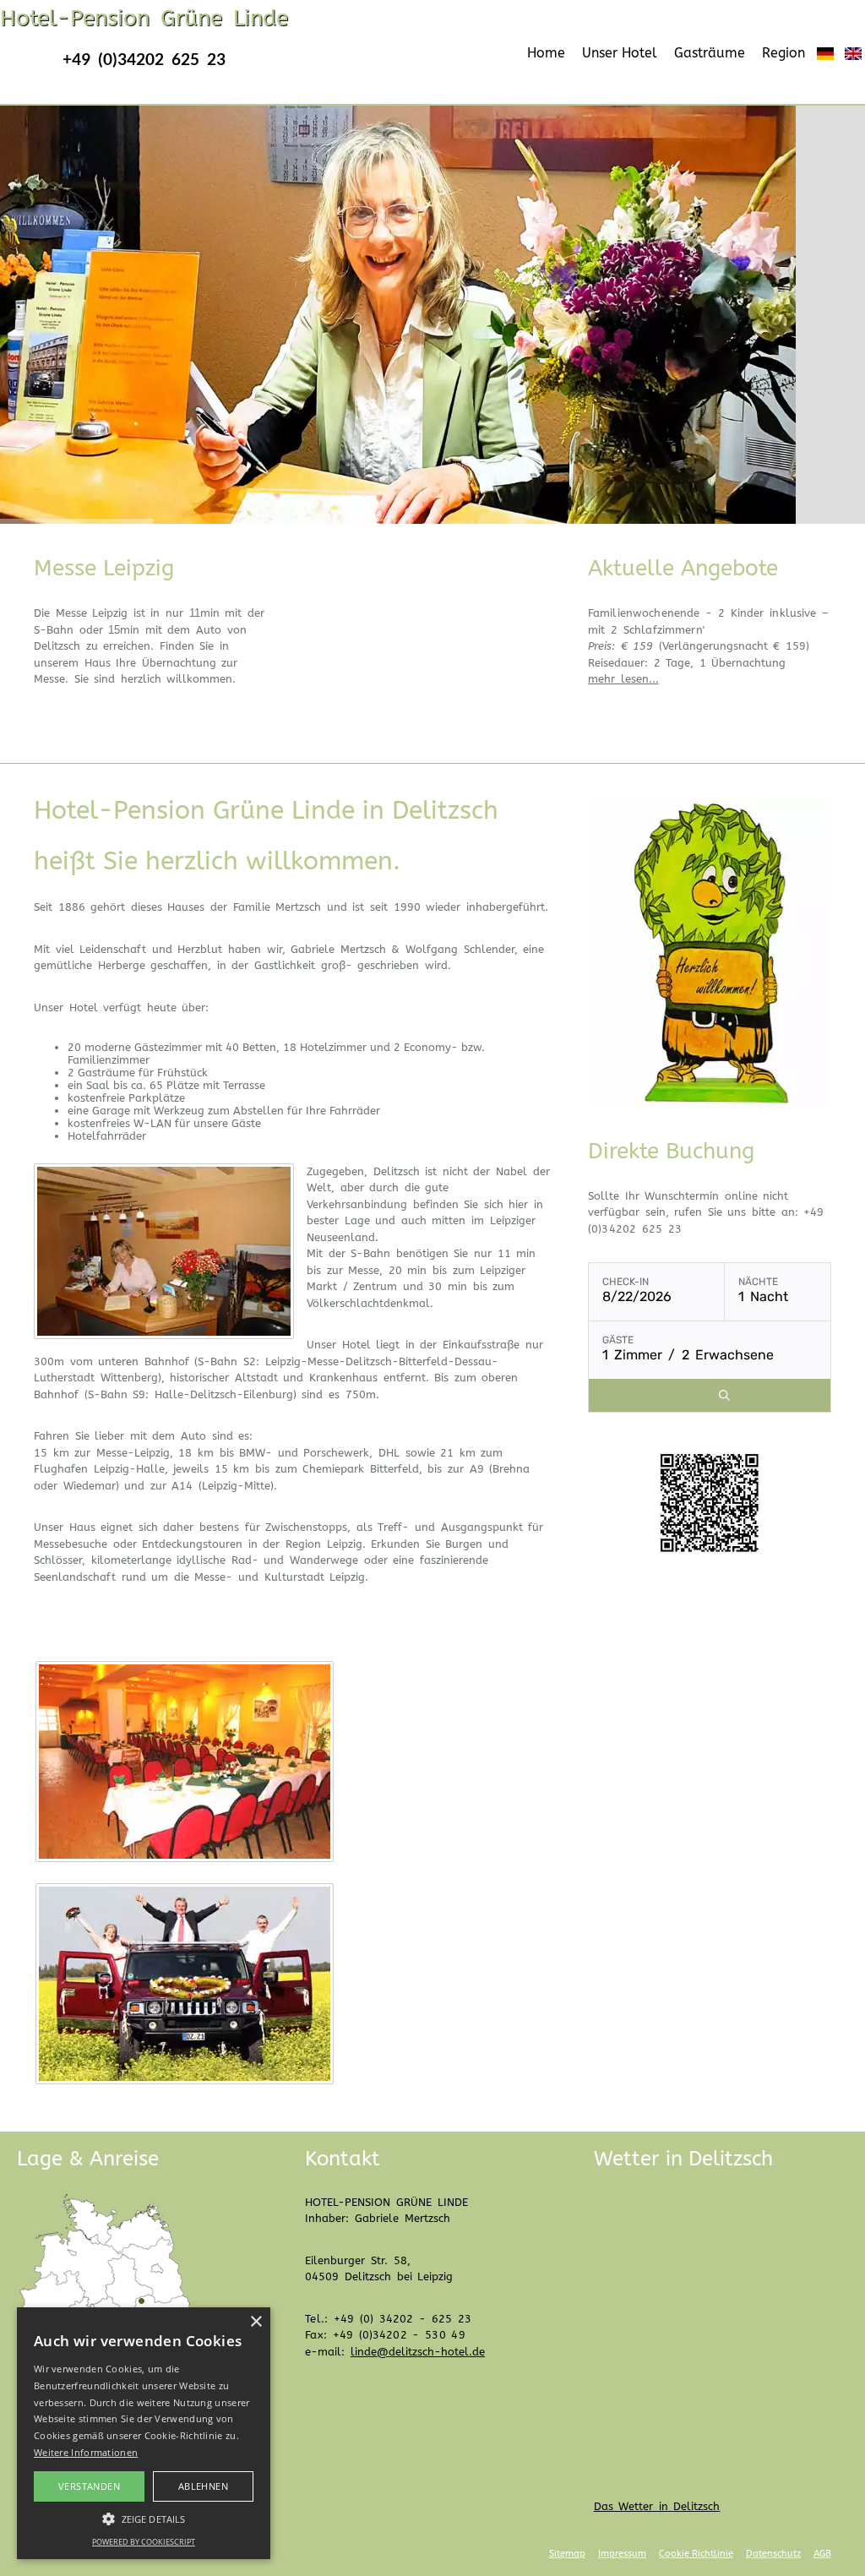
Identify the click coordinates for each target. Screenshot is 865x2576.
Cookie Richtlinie (696, 2554)
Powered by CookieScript (144, 2542)
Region (783, 53)
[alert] (144, 2433)
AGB (822, 2554)
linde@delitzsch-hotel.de (418, 2352)
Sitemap (567, 2554)
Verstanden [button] (89, 2486)
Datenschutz (773, 2554)
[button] (144, 2518)
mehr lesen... (623, 679)
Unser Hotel (620, 53)
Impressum (622, 2554)
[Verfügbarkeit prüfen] (724, 1395)
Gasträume (710, 53)
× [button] (256, 2322)
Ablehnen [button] (203, 2486)
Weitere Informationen (86, 2452)
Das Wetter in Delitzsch (657, 2506)
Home (546, 53)
